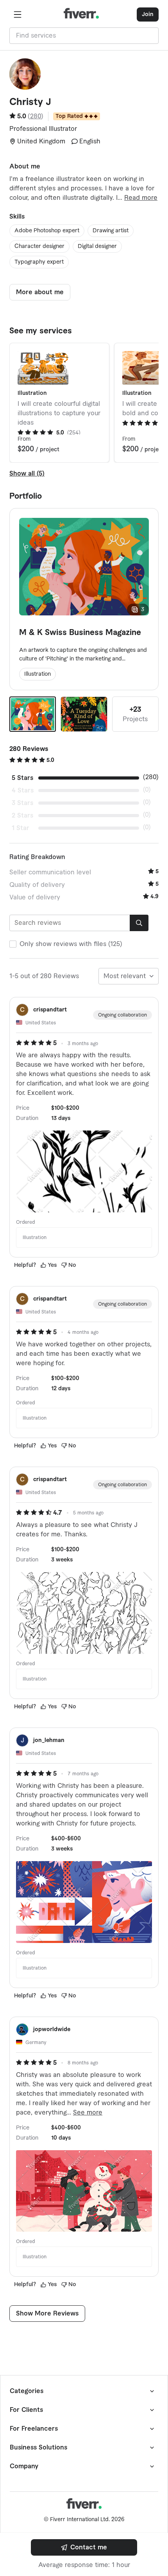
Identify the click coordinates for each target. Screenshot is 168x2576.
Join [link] (148, 14)
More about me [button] (40, 292)
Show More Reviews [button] (47, 2314)
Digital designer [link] (97, 246)
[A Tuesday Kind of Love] (84, 714)
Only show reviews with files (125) (71, 944)
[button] (18, 14)
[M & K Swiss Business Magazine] (33, 714)
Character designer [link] (39, 246)
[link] (84, 2547)
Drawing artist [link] (111, 231)
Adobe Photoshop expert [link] (47, 231)
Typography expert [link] (39, 262)
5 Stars (22, 778)
